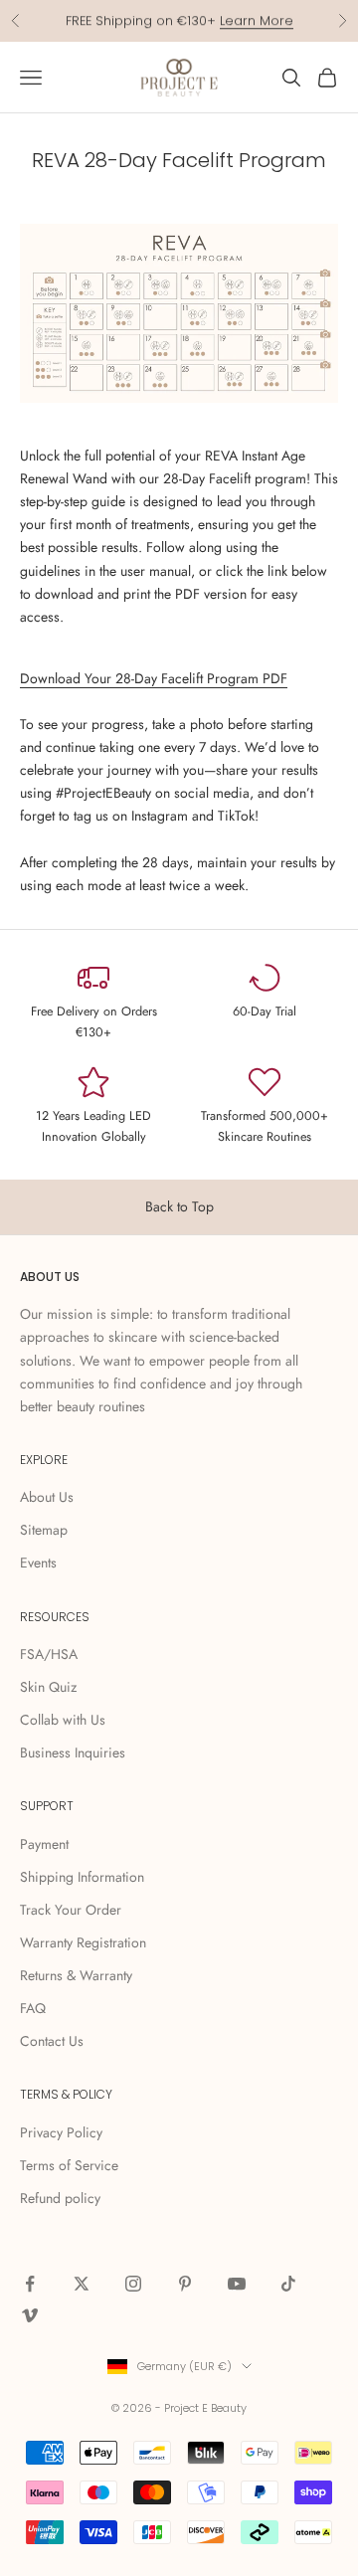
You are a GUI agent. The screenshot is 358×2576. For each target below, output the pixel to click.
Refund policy (60, 2198)
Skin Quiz (48, 1687)
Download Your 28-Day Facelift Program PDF (154, 678)
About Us (47, 1497)
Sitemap (44, 1530)
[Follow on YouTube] (237, 2284)
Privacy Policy (61, 2132)
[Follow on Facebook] (30, 2284)
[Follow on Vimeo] (30, 2315)
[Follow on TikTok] (288, 2284)
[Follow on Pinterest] (185, 2284)
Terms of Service (69, 2165)
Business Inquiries (73, 1752)
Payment (44, 1844)
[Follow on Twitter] (82, 2284)
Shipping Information (82, 1877)
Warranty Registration (83, 1942)
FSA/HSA (49, 1654)
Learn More (257, 20)
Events (38, 1563)
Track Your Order (71, 1910)
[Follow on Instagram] (133, 2284)
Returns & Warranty (76, 1975)
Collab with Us (63, 1720)
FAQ (33, 2008)
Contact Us (52, 2041)
